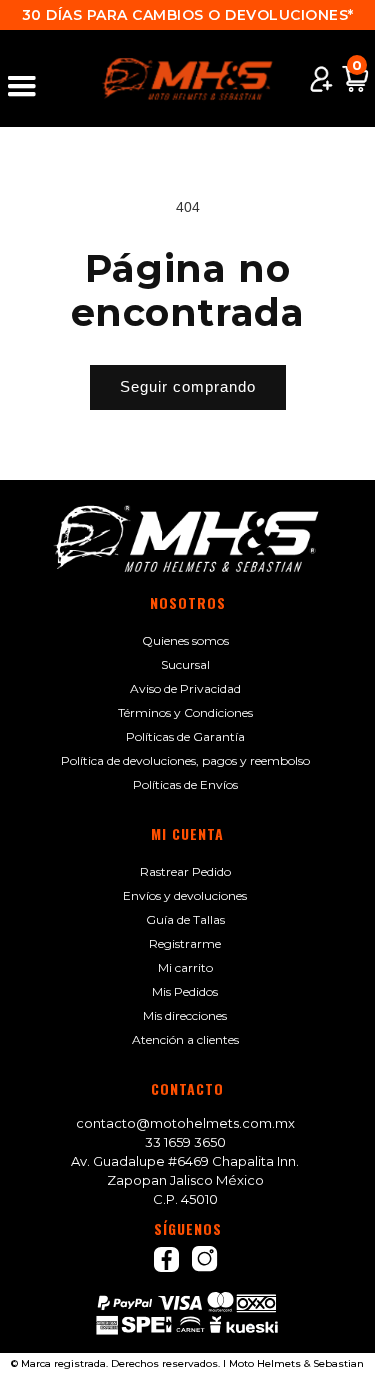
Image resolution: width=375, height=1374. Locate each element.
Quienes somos (185, 640)
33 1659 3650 (185, 1142)
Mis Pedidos (185, 991)
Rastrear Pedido (185, 871)
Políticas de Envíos (185, 784)
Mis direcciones (185, 1015)
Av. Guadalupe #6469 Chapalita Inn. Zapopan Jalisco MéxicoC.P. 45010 (185, 1180)
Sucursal (185, 664)
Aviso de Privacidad (185, 688)
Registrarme (185, 943)
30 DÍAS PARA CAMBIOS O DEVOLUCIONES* (188, 15)
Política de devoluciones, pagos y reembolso (185, 760)
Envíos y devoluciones (185, 895)
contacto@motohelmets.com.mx (185, 1123)
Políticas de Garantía (185, 736)
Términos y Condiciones (185, 712)
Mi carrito (185, 967)
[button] (31, 78)
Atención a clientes (185, 1039)
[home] (188, 79)
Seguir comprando (188, 386)
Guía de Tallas (185, 919)
